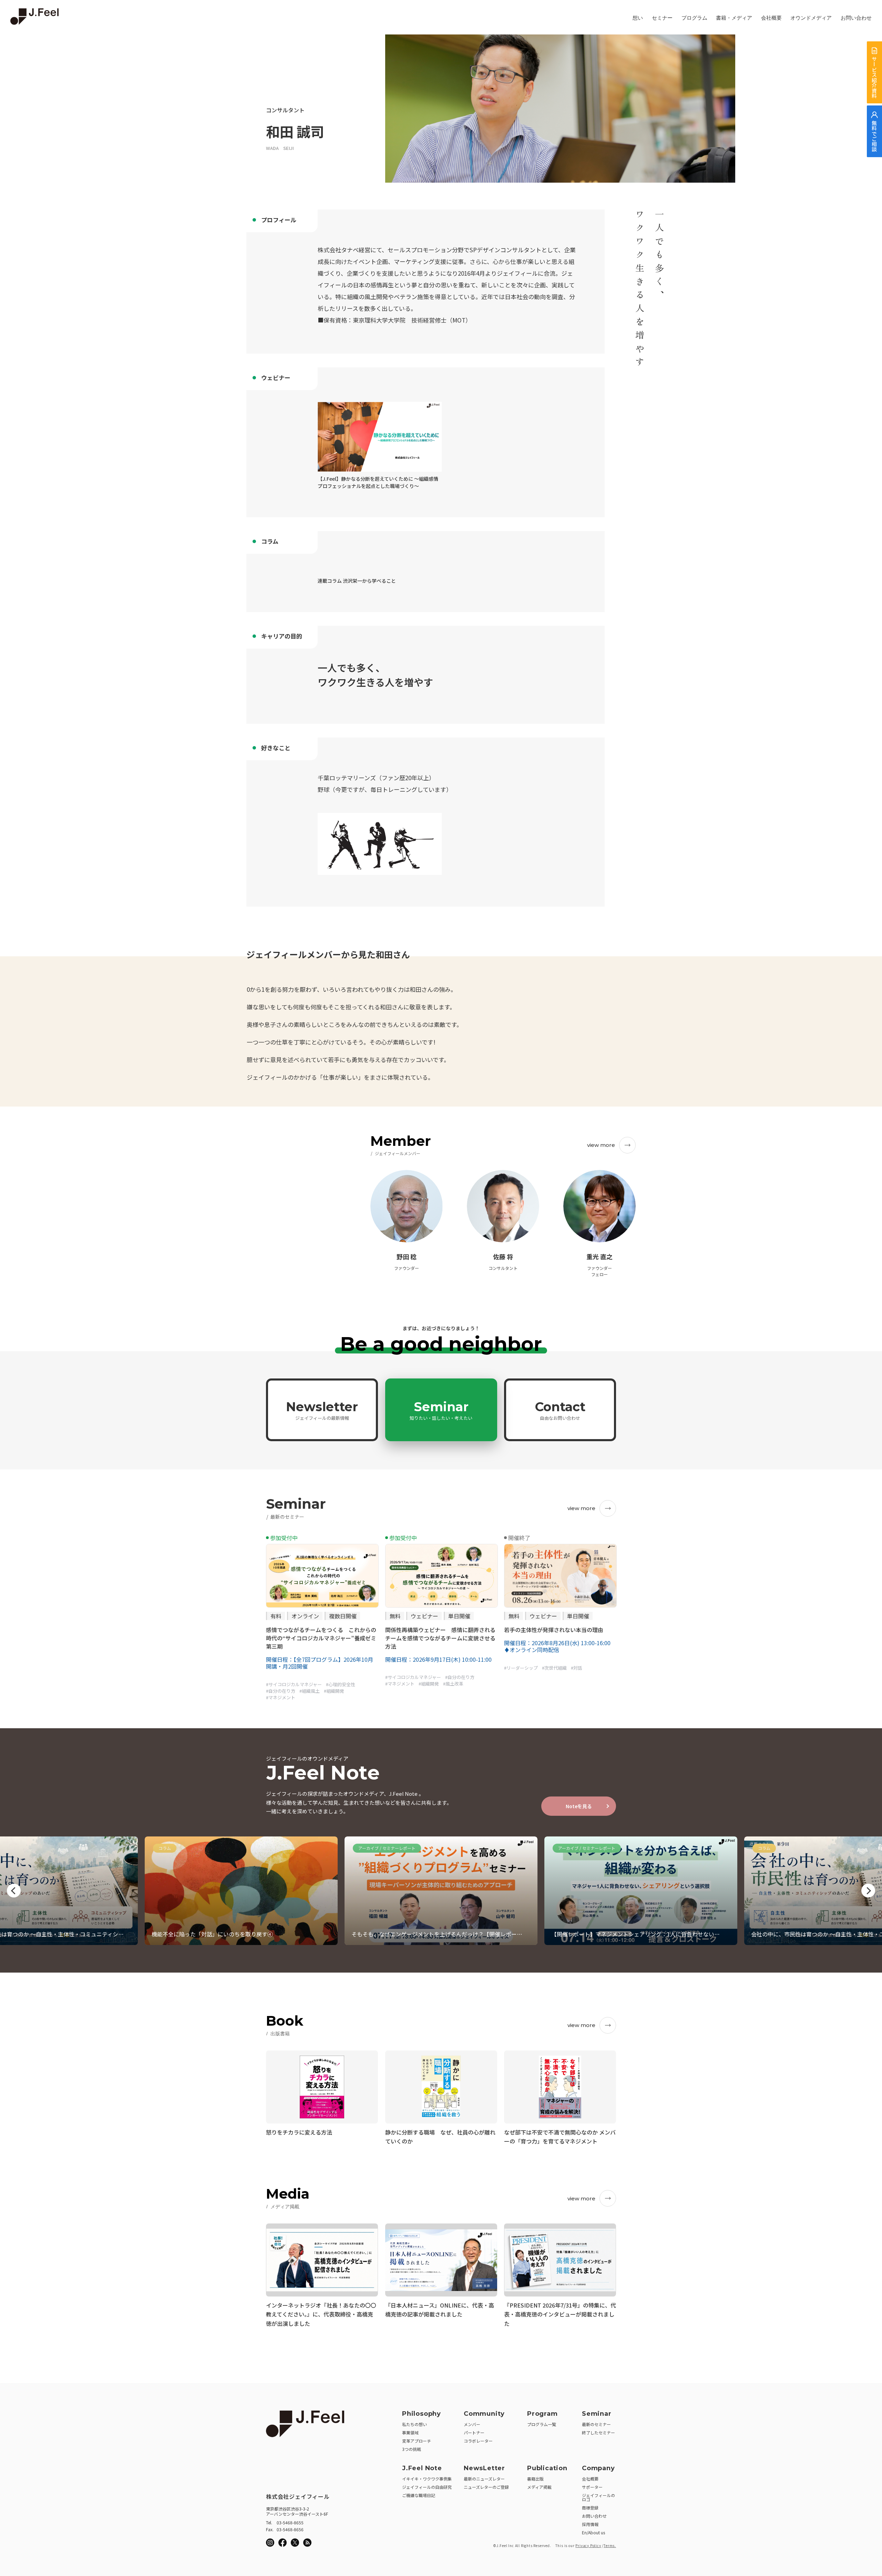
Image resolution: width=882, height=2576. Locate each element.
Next (868, 1891)
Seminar (441, 1410)
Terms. (610, 2546)
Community (484, 2414)
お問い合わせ (856, 18)
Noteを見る (579, 1806)
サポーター (592, 2487)
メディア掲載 (539, 2487)
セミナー (662, 18)
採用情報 (590, 2524)
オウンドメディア (811, 18)
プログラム (694, 18)
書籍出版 (535, 2479)
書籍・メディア (734, 18)
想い (638, 18)
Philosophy (422, 2414)
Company (598, 2468)
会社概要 (771, 18)
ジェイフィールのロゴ (598, 2497)
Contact (560, 1410)
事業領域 (410, 2432)
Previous (14, 1891)
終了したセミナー (598, 2432)
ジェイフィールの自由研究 (427, 2487)
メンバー (472, 2424)
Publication (547, 2468)
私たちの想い (414, 2424)
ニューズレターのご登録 (486, 2487)
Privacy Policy (588, 2546)
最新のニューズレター (484, 2479)
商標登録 (590, 2508)
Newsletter (322, 1410)
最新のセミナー (596, 2424)
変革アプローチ (417, 2441)
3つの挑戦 (412, 2449)
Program (542, 2414)
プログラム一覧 (542, 2424)
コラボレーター (478, 2441)
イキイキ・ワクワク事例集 (427, 2479)
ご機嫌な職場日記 (419, 2495)
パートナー (474, 2432)
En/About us (593, 2532)
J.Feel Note (422, 2468)
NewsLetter (484, 2468)
